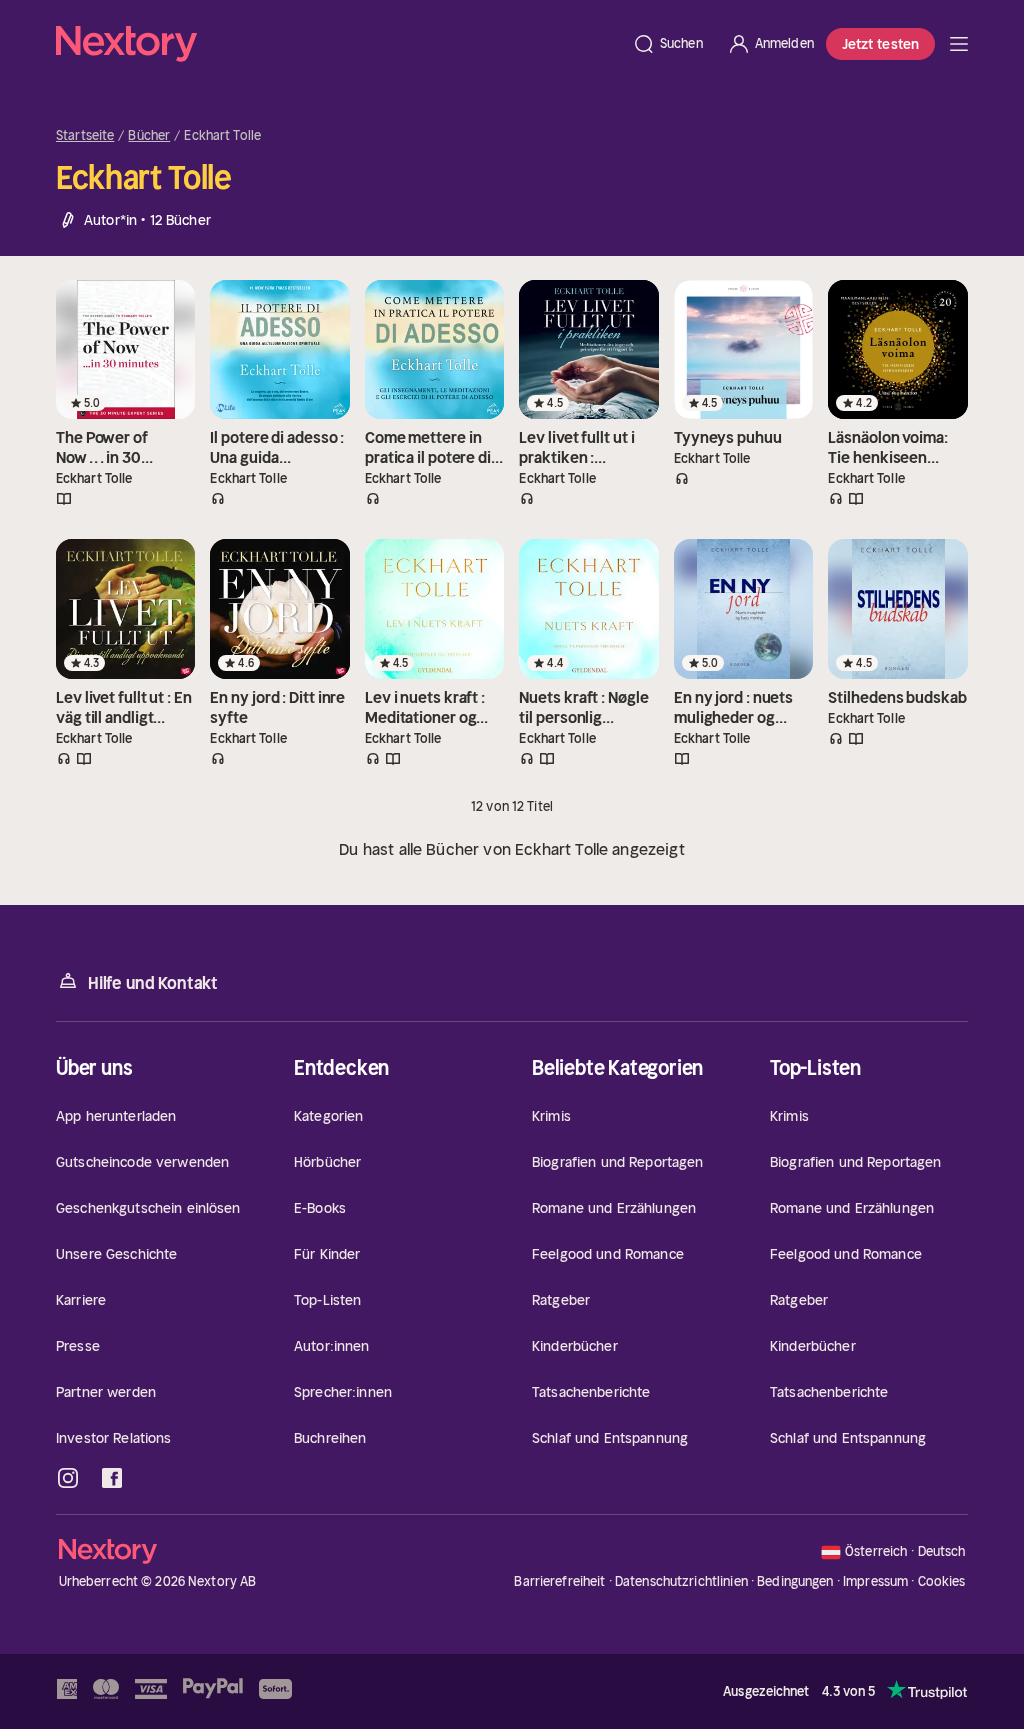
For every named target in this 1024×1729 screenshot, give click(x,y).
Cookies (942, 1582)
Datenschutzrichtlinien (681, 1581)
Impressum (875, 1581)
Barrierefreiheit (559, 1581)
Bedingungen (795, 1581)
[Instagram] (68, 1478)
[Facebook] (112, 1478)
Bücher (149, 136)
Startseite (85, 136)
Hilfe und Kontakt (153, 983)
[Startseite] (338, 44)
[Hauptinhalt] (959, 44)
